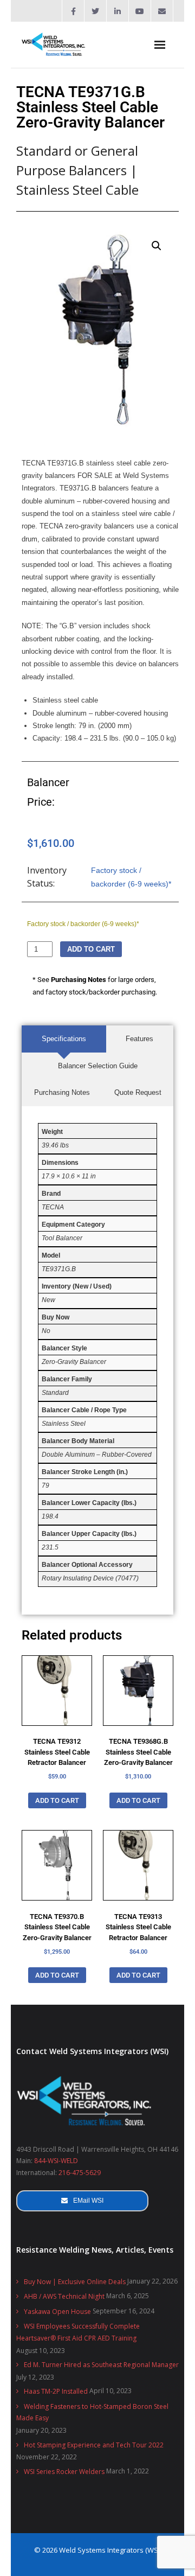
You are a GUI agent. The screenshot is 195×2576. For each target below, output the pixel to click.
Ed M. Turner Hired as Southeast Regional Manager (101, 2365)
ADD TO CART (91, 949)
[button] (157, 246)
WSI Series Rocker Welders (64, 2472)
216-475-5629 (80, 2173)
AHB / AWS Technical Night (64, 2296)
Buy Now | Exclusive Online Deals (75, 2282)
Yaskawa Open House (57, 2312)
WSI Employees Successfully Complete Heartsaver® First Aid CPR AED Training (78, 2332)
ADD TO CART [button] (57, 1800)
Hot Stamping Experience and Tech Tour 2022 (94, 2445)
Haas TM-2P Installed (56, 2391)
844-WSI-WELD (56, 2161)
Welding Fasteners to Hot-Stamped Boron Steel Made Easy (92, 2412)
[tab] (64, 1039)
